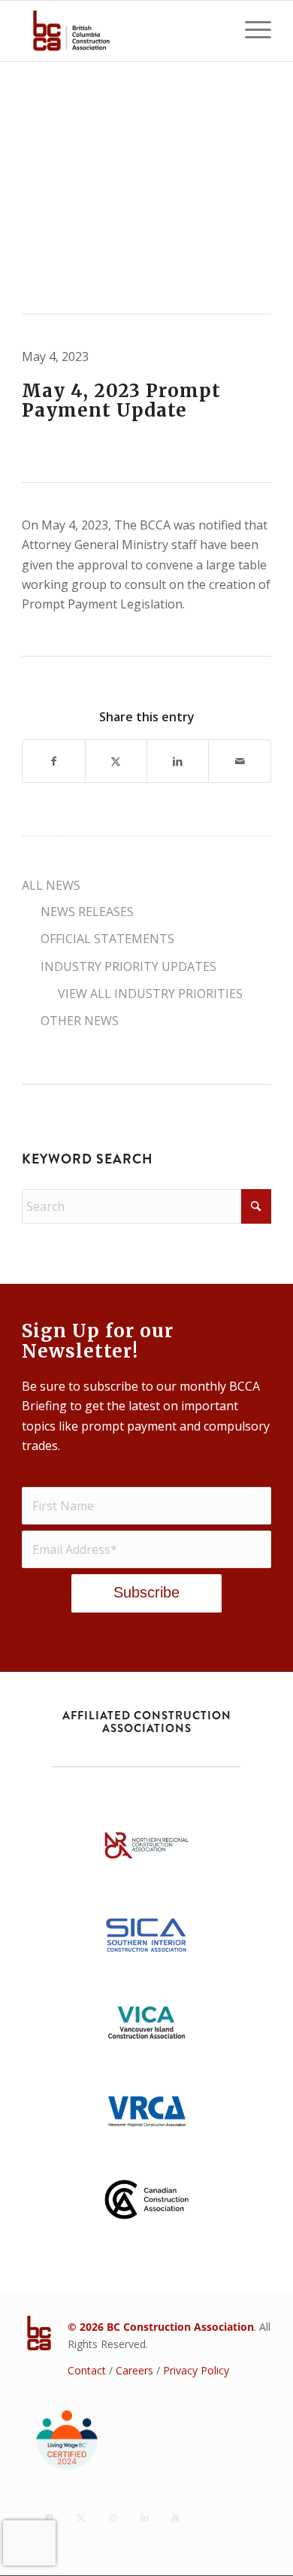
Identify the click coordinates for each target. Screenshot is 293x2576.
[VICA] (146, 2028)
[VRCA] (146, 2116)
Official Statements (107, 939)
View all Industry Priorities (150, 994)
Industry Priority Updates (128, 966)
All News (51, 885)
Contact (87, 2370)
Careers (134, 2370)
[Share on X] (116, 761)
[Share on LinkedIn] (178, 761)
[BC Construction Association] (121, 31)
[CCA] (146, 2204)
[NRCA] (146, 1850)
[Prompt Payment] (146, 187)
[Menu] (251, 31)
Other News (80, 1021)
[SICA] (146, 1939)
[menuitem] (251, 31)
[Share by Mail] (239, 761)
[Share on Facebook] (53, 761)
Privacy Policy (196, 2370)
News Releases (87, 912)
